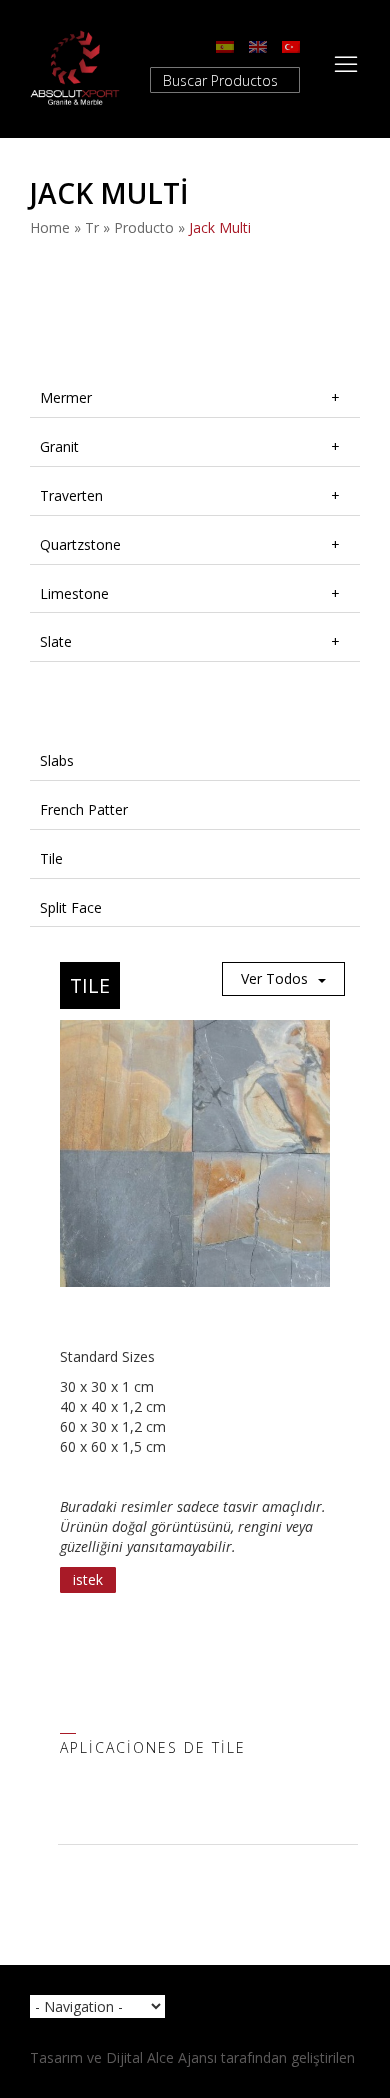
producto (144, 227)
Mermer (66, 397)
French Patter (84, 809)
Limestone (74, 593)
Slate (56, 641)
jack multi (220, 227)
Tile (51, 858)
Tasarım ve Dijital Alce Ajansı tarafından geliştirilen (192, 2057)
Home (50, 227)
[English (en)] (258, 45)
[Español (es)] (225, 45)
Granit (59, 446)
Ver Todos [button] (274, 978)
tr (92, 227)
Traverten (71, 495)
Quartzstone (80, 544)
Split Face (71, 907)
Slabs (57, 760)
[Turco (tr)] (291, 45)
